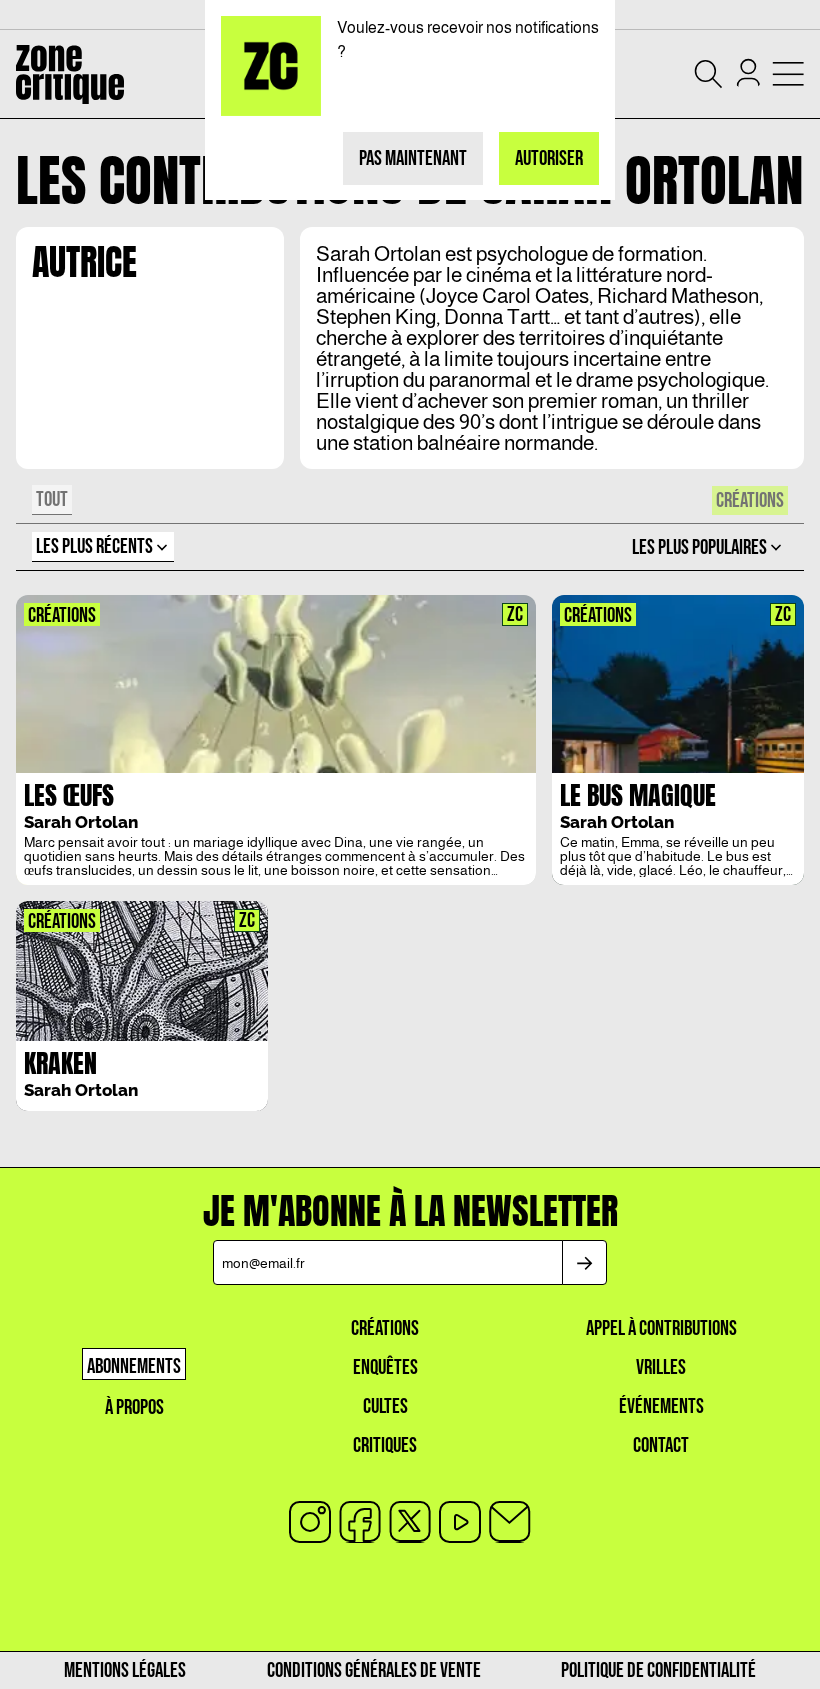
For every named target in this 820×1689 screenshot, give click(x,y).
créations (385, 1328)
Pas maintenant (413, 158)
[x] (410, 1522)
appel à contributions (661, 1328)
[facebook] (360, 1522)
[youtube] (460, 1522)
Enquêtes (385, 1367)
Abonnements (134, 1366)
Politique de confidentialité (658, 1670)
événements (661, 1406)
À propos (134, 1407)
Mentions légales (125, 1670)
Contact (661, 1445)
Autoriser (549, 158)
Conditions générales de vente (374, 1670)
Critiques (385, 1445)
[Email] (510, 1522)
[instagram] (310, 1522)
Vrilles (661, 1367)
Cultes (385, 1406)
